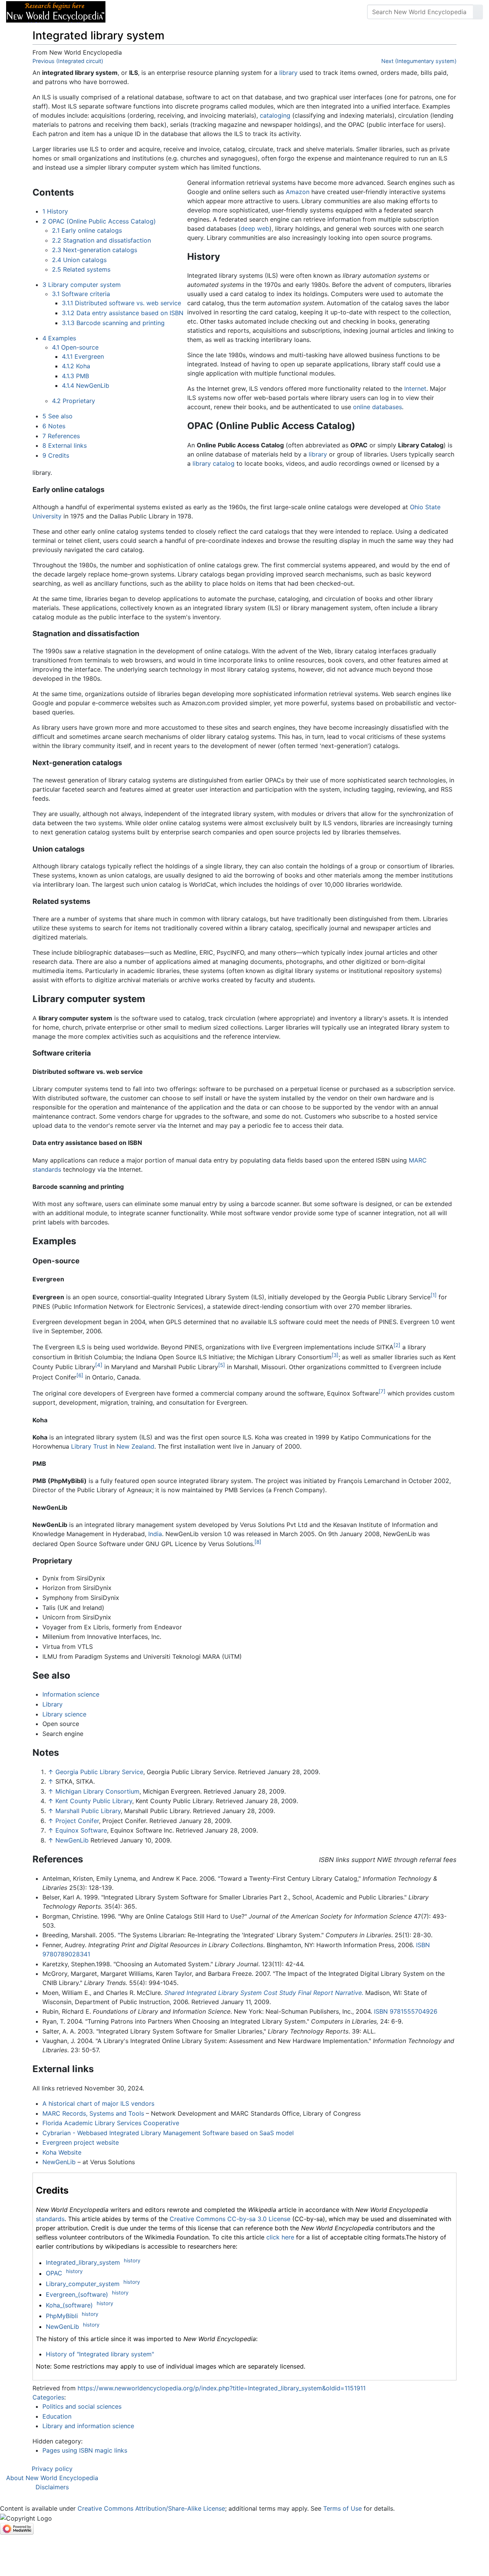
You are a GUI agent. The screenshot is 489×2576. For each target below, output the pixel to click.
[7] (382, 1391)
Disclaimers (52, 2487)
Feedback (196, 12)
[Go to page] (478, 12)
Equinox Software (81, 1830)
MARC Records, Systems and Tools (93, 2113)
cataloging (275, 115)
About (161, 12)
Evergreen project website (81, 2142)
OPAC (54, 2273)
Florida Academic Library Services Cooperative (111, 2123)
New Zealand (135, 1446)
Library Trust (89, 1446)
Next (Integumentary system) (419, 61)
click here (280, 2237)
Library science (64, 1714)
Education (57, 2416)
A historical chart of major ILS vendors (98, 2103)
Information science (71, 1694)
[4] (99, 1365)
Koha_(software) (69, 2305)
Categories (48, 2397)
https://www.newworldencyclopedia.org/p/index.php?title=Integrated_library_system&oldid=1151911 (222, 2388)
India (155, 1534)
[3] (335, 1355)
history (132, 2260)
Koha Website (62, 2152)
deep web (255, 228)
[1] (434, 1295)
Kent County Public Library (94, 1801)
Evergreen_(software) (77, 2294)
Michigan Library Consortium (97, 1791)
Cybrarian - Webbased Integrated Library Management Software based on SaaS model (168, 2133)
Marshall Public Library (88, 1811)
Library (53, 1704)
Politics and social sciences (82, 2406)
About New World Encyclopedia (52, 2478)
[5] (222, 1365)
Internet (415, 389)
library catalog (214, 463)
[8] (258, 1542)
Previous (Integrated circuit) (68, 61)
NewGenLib (72, 1840)
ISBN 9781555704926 (406, 2011)
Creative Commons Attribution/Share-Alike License (151, 2508)
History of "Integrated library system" (100, 2354)
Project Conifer (77, 1821)
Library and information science (88, 2426)
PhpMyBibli (62, 2316)
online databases (377, 407)
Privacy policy (52, 2469)
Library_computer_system (83, 2284)
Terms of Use (342, 2508)
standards (50, 2219)
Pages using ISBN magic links (85, 2450)
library (288, 73)
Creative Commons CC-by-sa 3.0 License (230, 2219)
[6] (80, 1375)
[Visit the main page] (56, 11)
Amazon (298, 192)
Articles (129, 12)
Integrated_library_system (83, 2263)
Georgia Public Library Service (99, 1772)
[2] (397, 1345)
